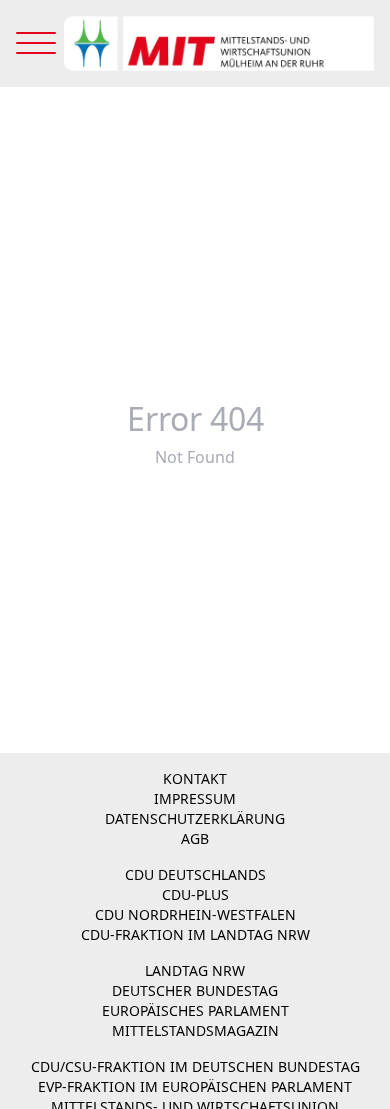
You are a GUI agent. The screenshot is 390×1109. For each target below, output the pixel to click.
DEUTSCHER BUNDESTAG (195, 990)
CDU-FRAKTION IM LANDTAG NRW (195, 934)
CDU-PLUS (195, 894)
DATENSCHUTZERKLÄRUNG (195, 818)
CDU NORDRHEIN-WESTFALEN (195, 914)
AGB (195, 838)
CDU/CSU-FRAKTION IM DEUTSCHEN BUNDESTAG (195, 1066)
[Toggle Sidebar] (36, 43)
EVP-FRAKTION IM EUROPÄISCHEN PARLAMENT (195, 1086)
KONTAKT (195, 778)
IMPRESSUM (195, 798)
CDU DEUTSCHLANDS (195, 874)
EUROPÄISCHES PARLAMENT (195, 1010)
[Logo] (219, 43)
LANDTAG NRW (195, 970)
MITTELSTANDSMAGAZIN (195, 1030)
